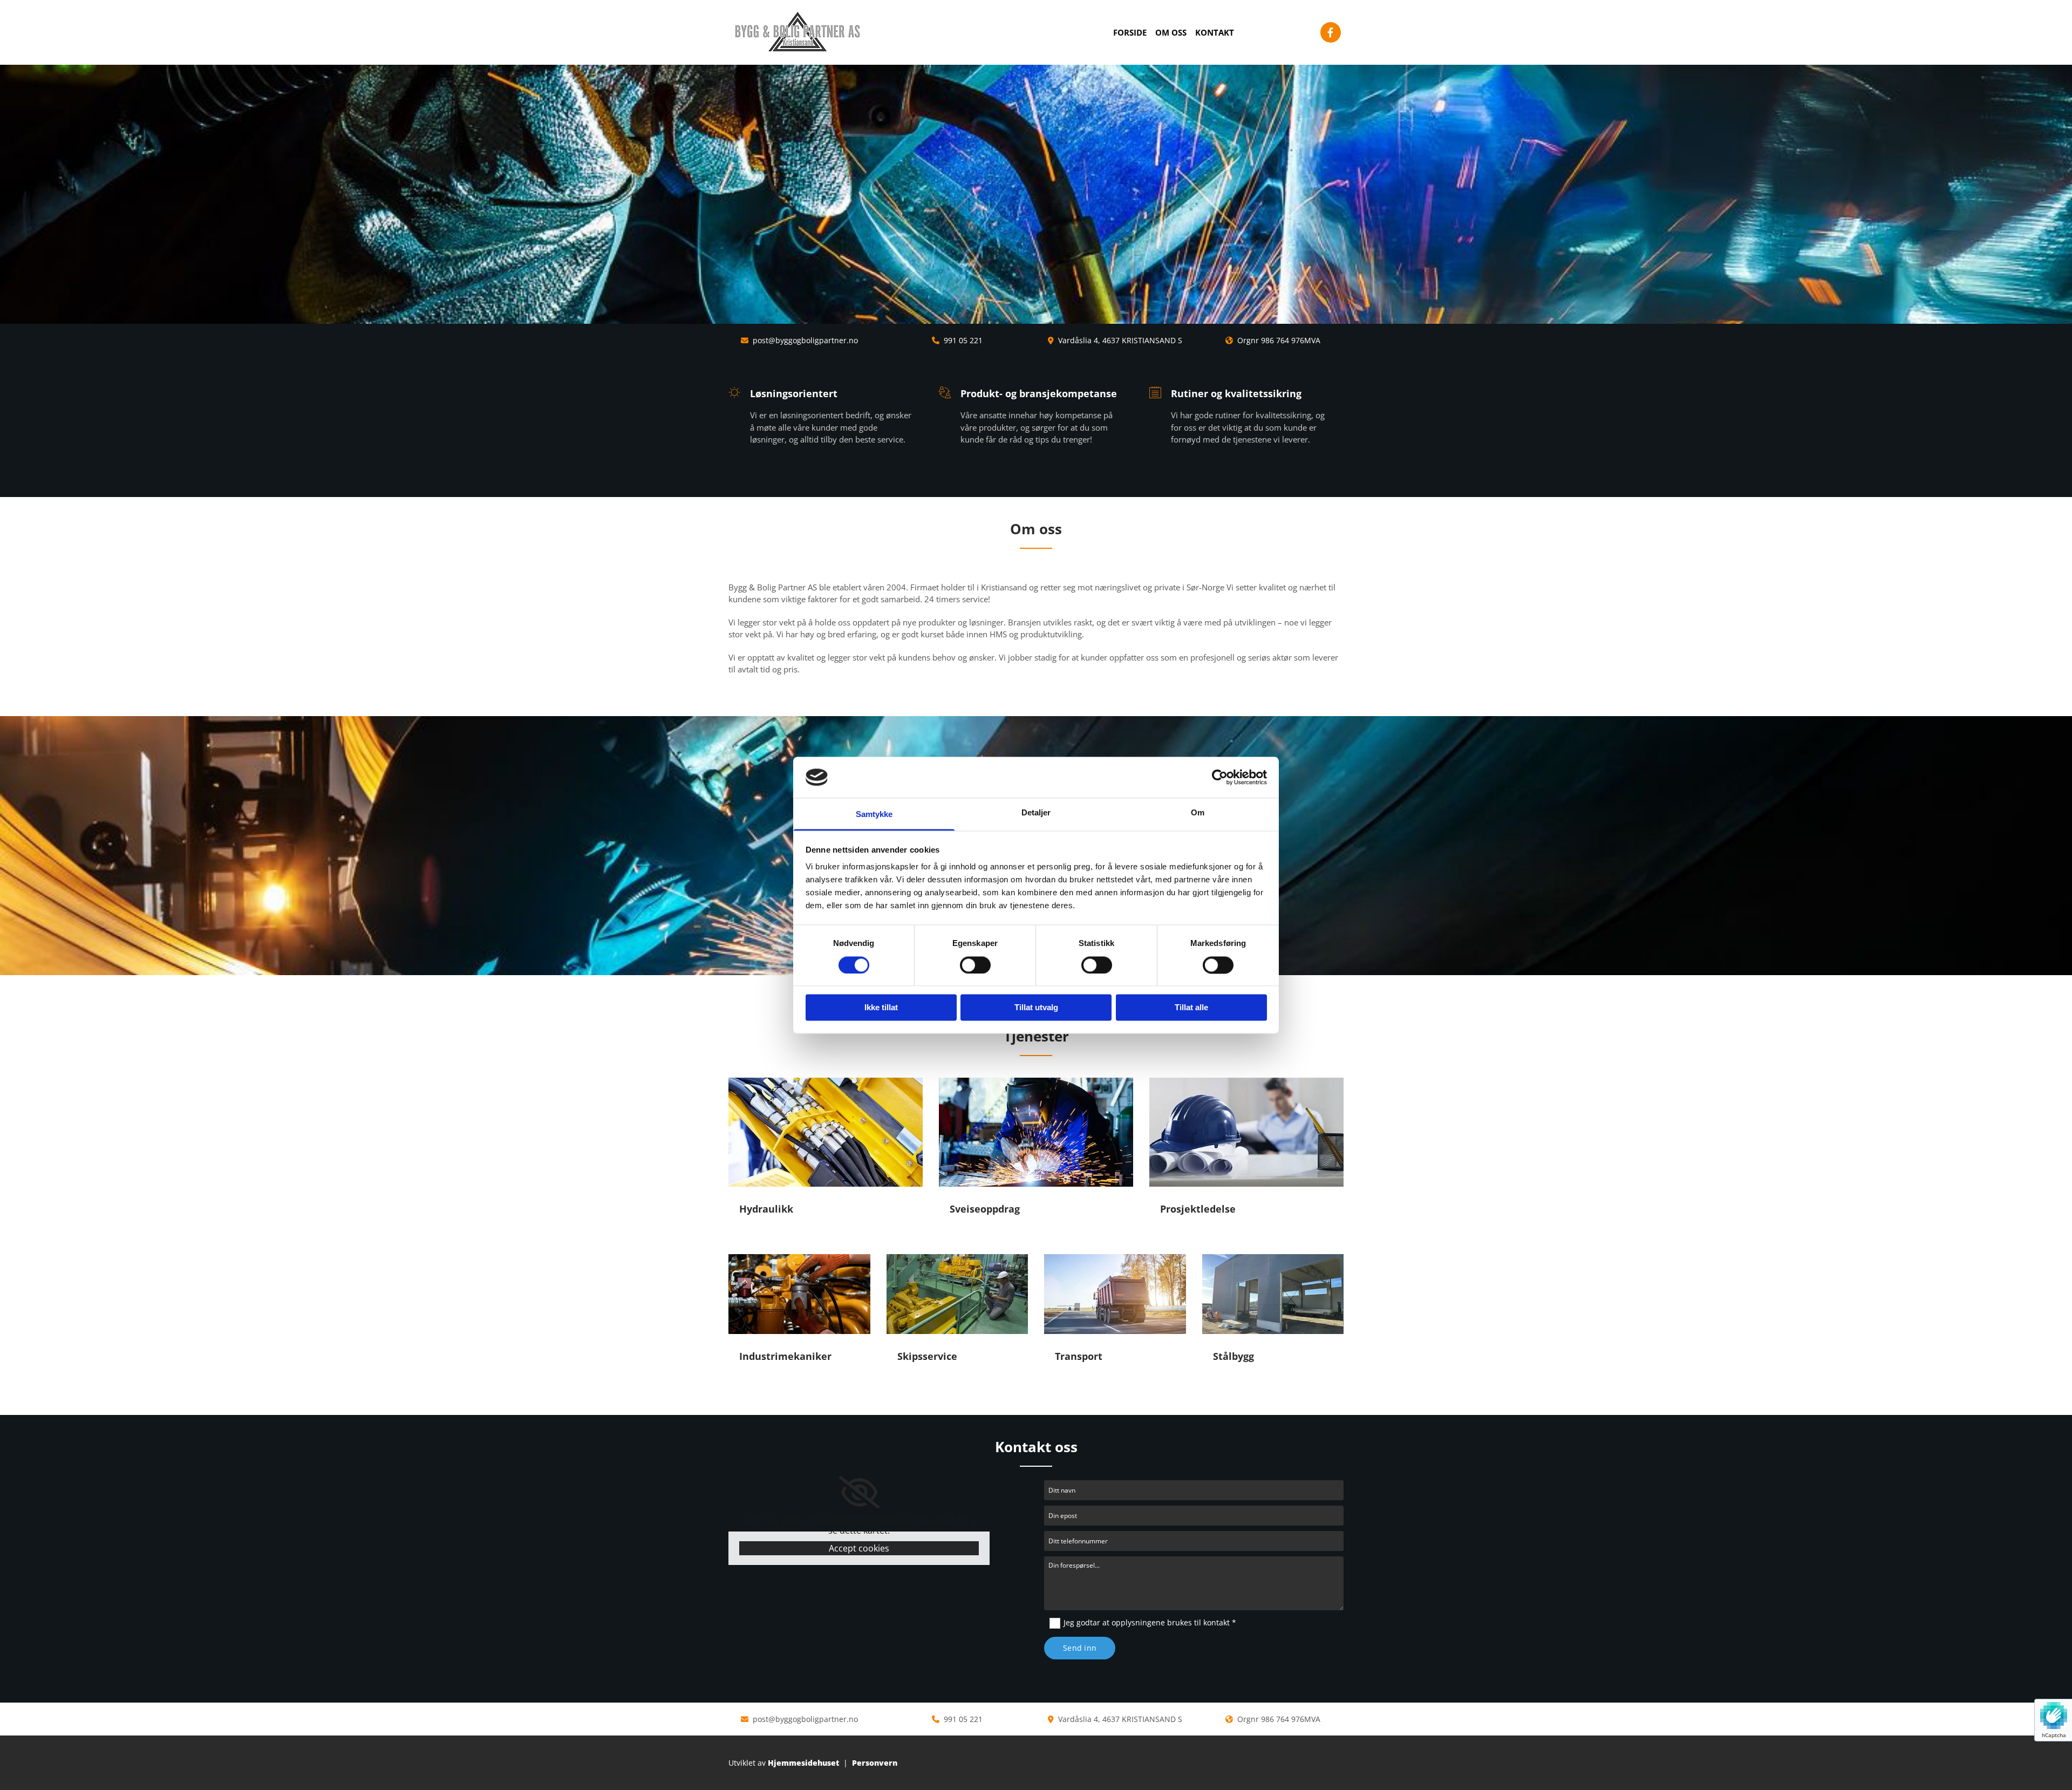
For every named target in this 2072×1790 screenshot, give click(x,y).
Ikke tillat (881, 1008)
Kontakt (1215, 32)
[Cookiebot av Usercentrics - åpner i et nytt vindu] (1220, 777)
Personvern (875, 1763)
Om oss (1171, 32)
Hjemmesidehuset (803, 1763)
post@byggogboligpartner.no (805, 340)
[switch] (975, 965)
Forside (1130, 32)
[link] (859, 1493)
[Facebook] (1331, 32)
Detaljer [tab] (1036, 813)
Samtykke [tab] (874, 815)
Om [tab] (1198, 813)
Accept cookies (859, 1548)
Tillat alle (1191, 1008)
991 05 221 (963, 340)
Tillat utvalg (1036, 1008)
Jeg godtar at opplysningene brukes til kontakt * (1150, 1622)
